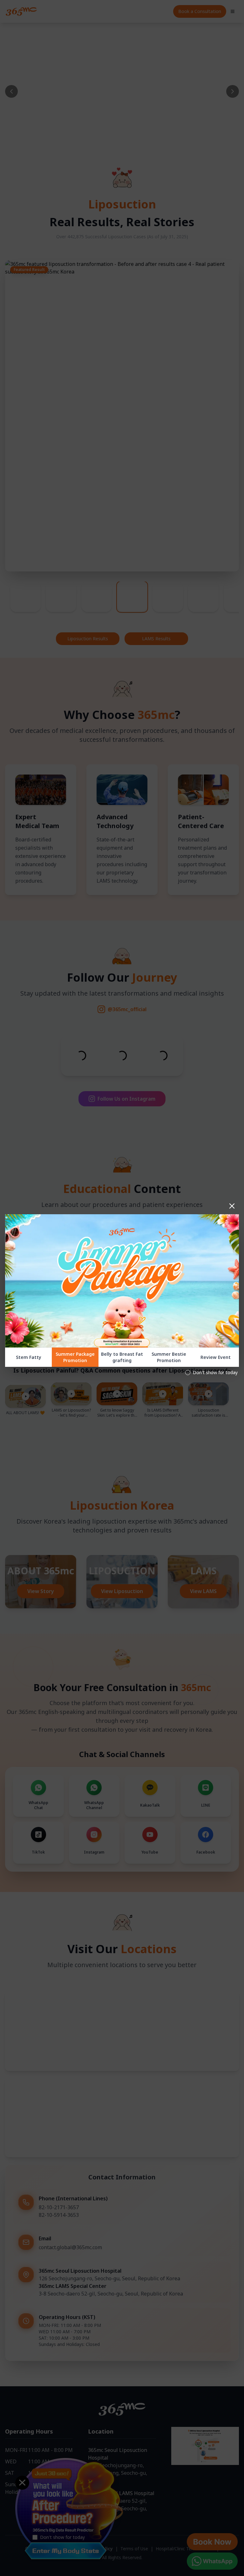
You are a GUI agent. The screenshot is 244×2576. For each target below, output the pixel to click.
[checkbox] (188, 1373)
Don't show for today (215, 1372)
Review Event (216, 1357)
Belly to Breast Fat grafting (122, 1357)
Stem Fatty (29, 1357)
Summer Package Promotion (75, 1357)
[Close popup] (232, 1206)
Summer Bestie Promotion (169, 1357)
